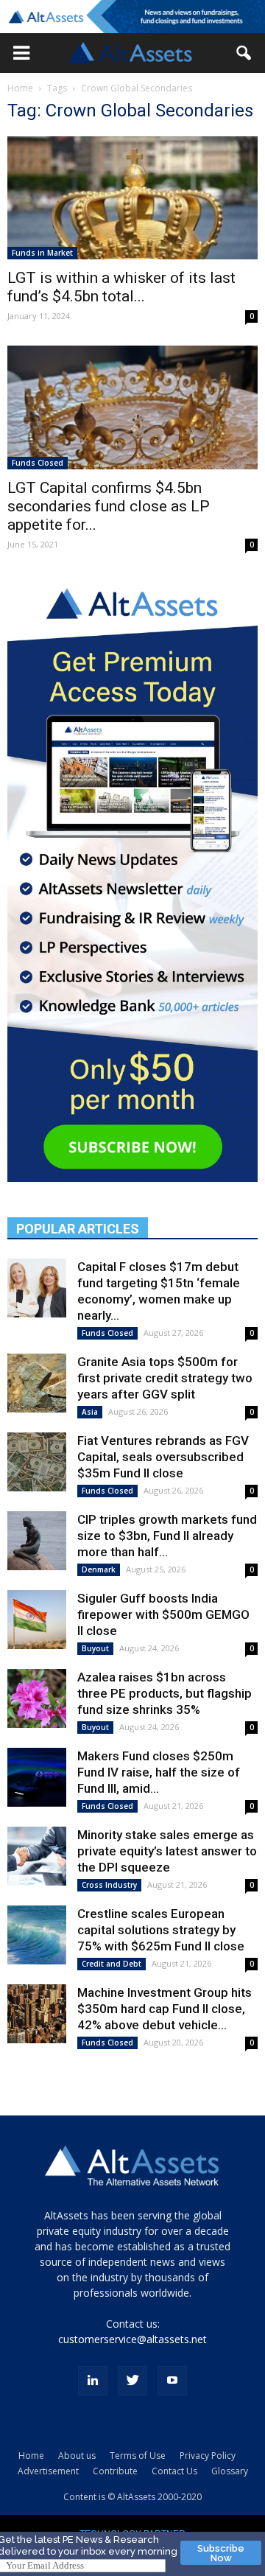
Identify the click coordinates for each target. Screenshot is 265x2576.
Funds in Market (42, 253)
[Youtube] (172, 2381)
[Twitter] (132, 2381)
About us (77, 2456)
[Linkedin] (93, 2381)
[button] (21, 53)
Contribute (115, 2471)
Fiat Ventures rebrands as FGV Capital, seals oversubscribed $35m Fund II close (163, 1457)
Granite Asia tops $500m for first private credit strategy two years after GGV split (165, 1378)
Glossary (230, 2471)
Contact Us (174, 2471)
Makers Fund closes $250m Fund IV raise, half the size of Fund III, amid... (159, 1772)
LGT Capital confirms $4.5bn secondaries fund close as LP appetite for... (109, 506)
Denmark (99, 1569)
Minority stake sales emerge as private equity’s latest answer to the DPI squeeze (167, 1851)
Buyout (95, 1648)
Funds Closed (38, 463)
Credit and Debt (112, 1964)
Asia (90, 1412)
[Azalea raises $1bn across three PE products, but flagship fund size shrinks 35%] (37, 1698)
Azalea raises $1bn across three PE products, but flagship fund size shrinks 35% (165, 1693)
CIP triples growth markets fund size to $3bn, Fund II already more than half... (167, 1536)
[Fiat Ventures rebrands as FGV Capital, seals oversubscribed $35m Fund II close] (37, 1462)
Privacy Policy (208, 2456)
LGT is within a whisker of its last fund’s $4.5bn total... (121, 287)
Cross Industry (109, 1885)
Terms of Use (138, 2456)
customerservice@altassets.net (132, 2339)
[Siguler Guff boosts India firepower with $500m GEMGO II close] (37, 1620)
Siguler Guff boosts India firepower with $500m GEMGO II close (163, 1614)
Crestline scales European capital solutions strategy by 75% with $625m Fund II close (161, 1930)
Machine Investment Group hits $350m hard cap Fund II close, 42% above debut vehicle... (165, 2009)
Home (20, 88)
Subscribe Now (221, 2553)
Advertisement (48, 2471)
